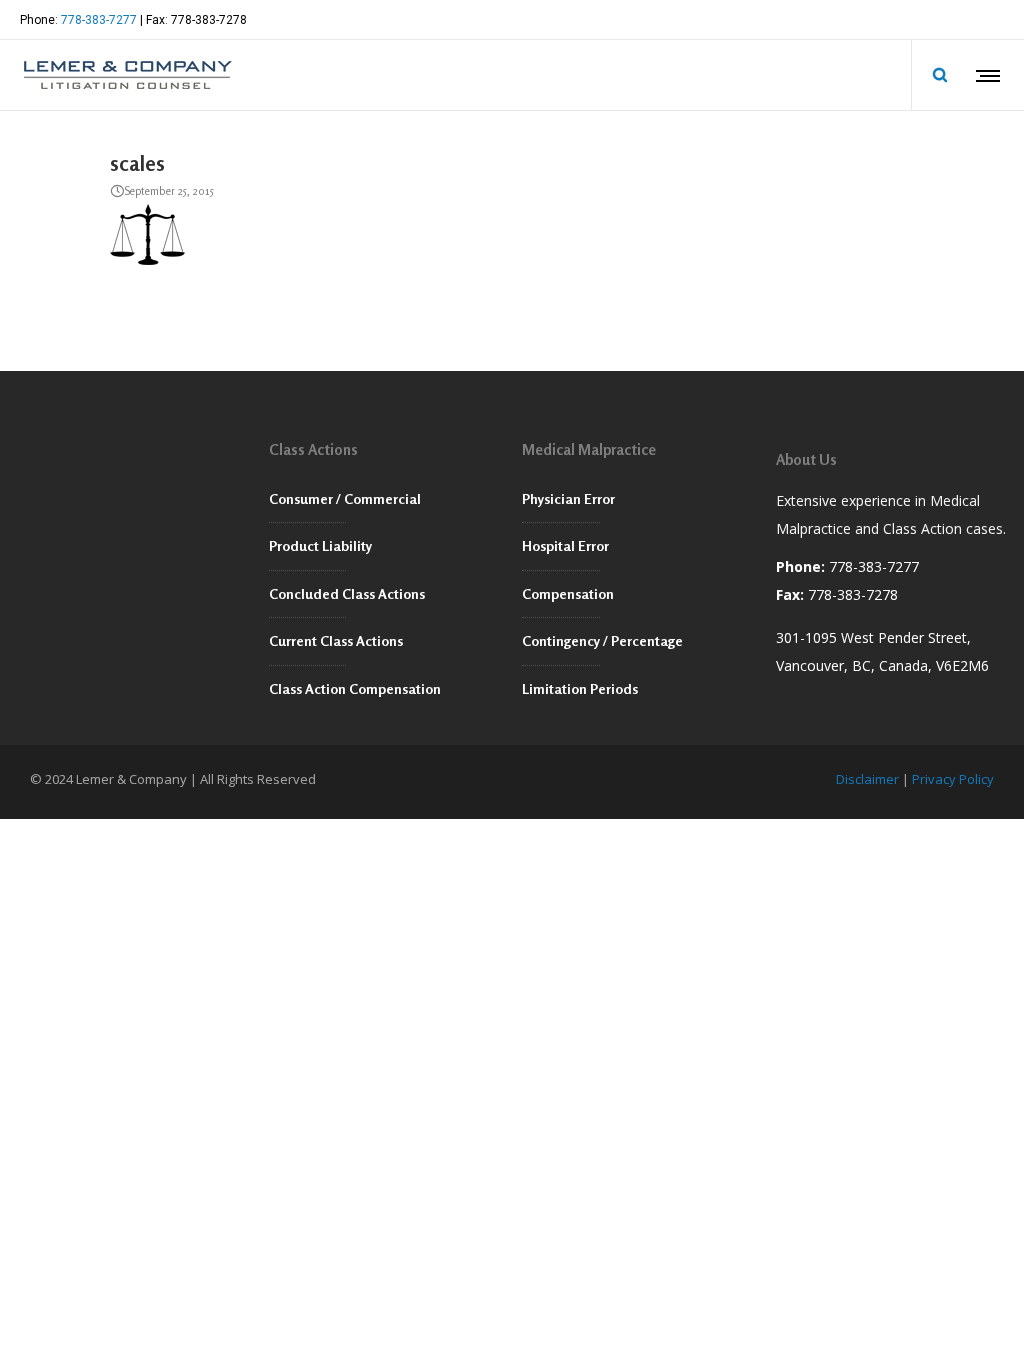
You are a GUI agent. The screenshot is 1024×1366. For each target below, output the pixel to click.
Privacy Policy (953, 779)
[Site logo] (126, 75)
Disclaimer (867, 779)
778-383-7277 (99, 20)
